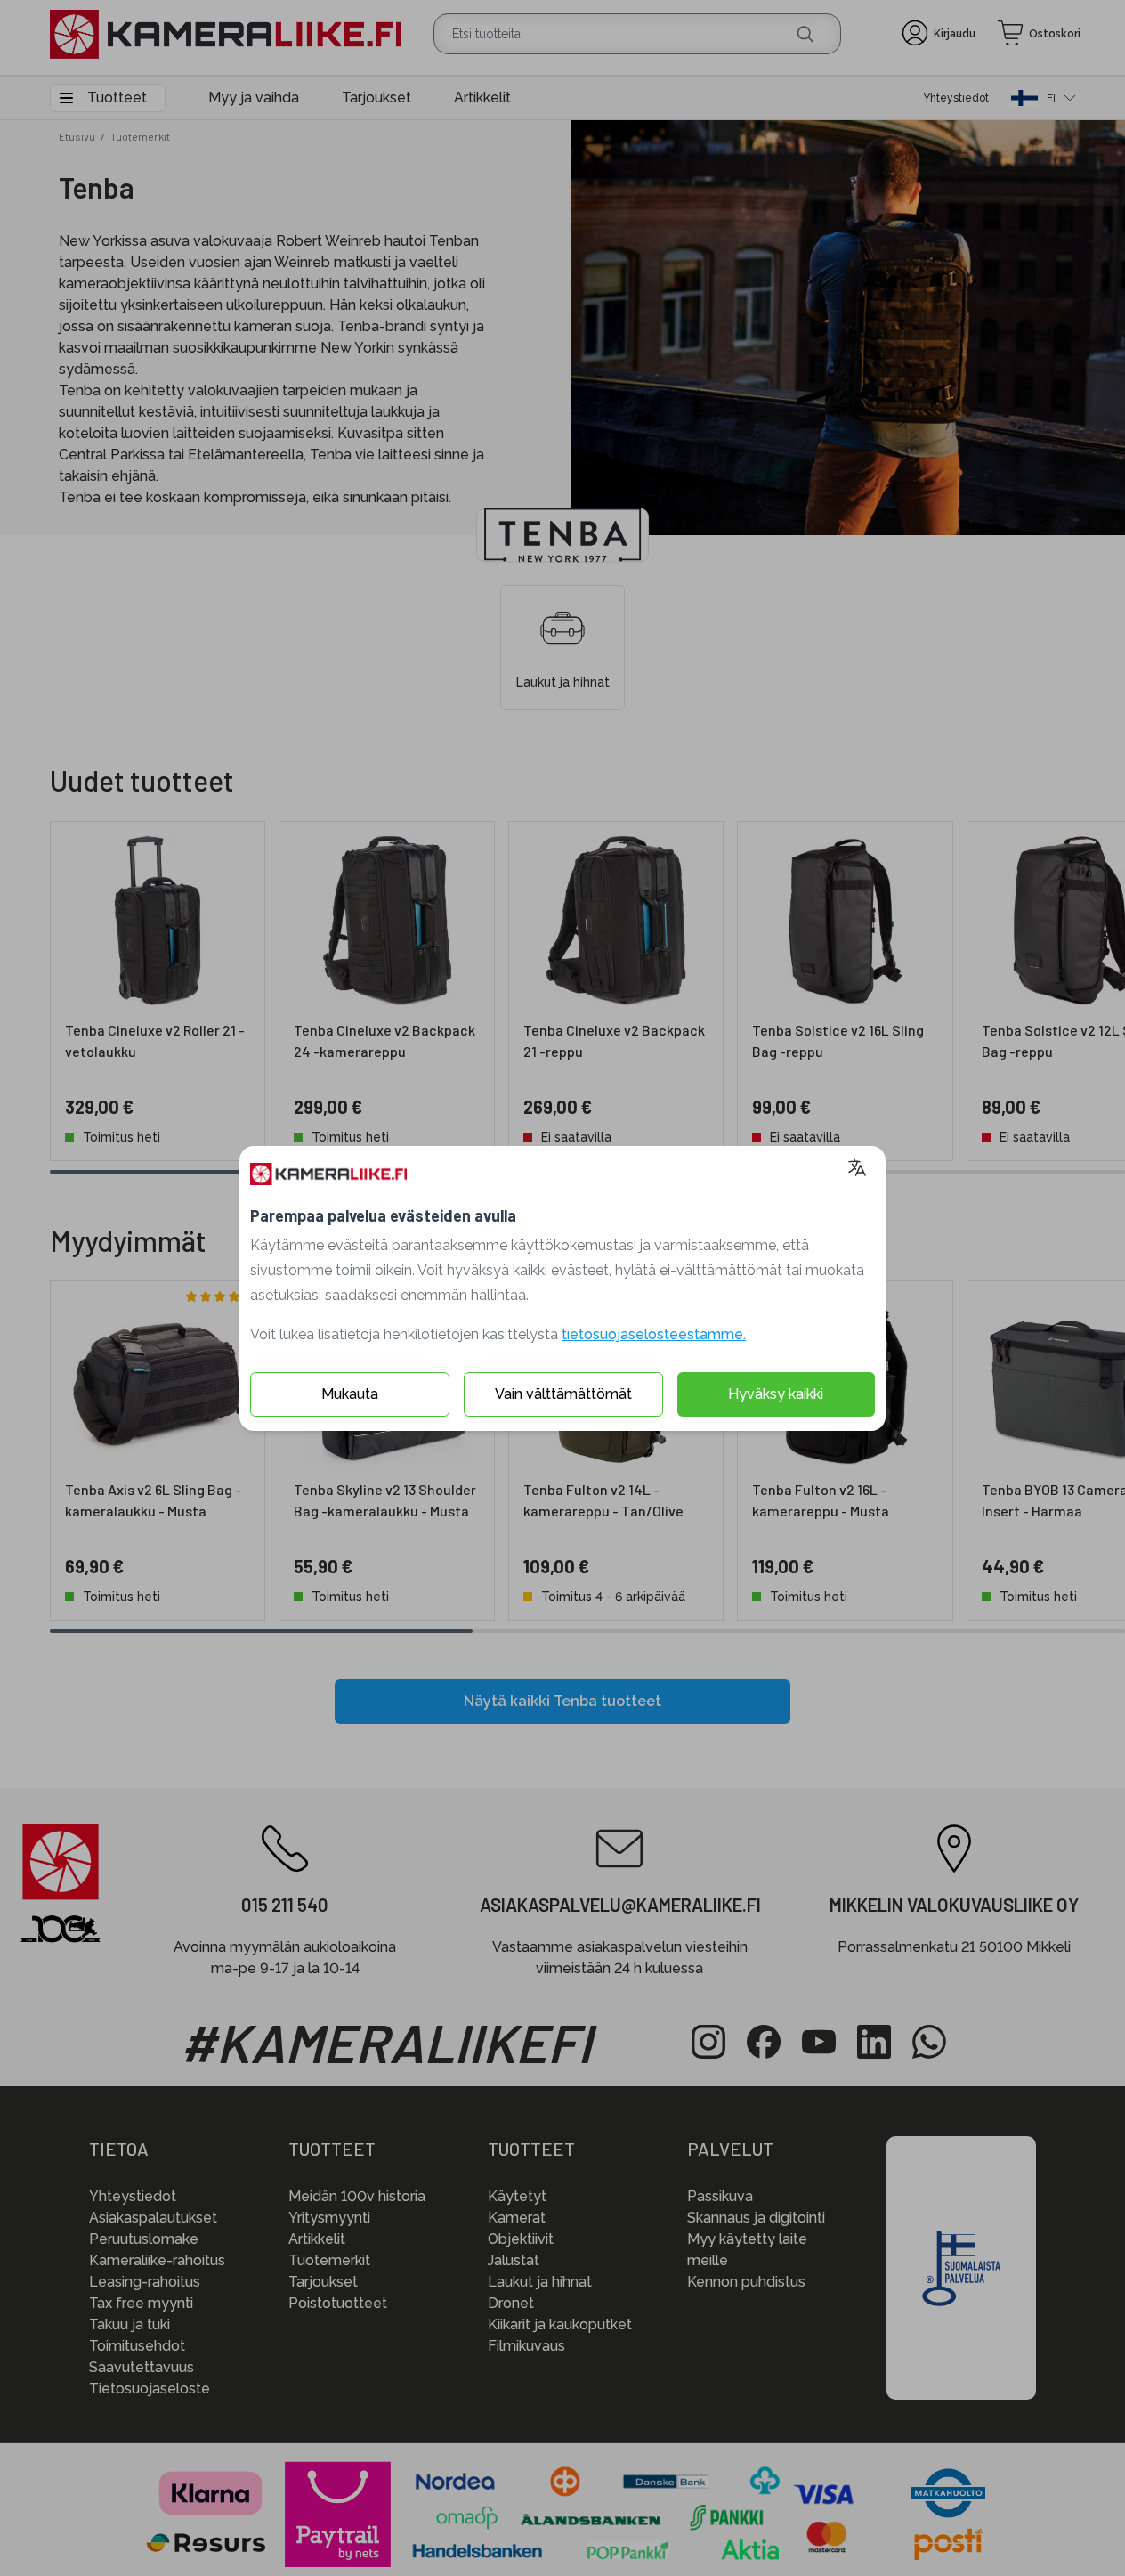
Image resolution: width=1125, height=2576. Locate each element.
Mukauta (350, 1394)
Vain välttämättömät (563, 1394)
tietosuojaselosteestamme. (654, 1334)
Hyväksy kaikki (776, 1394)
